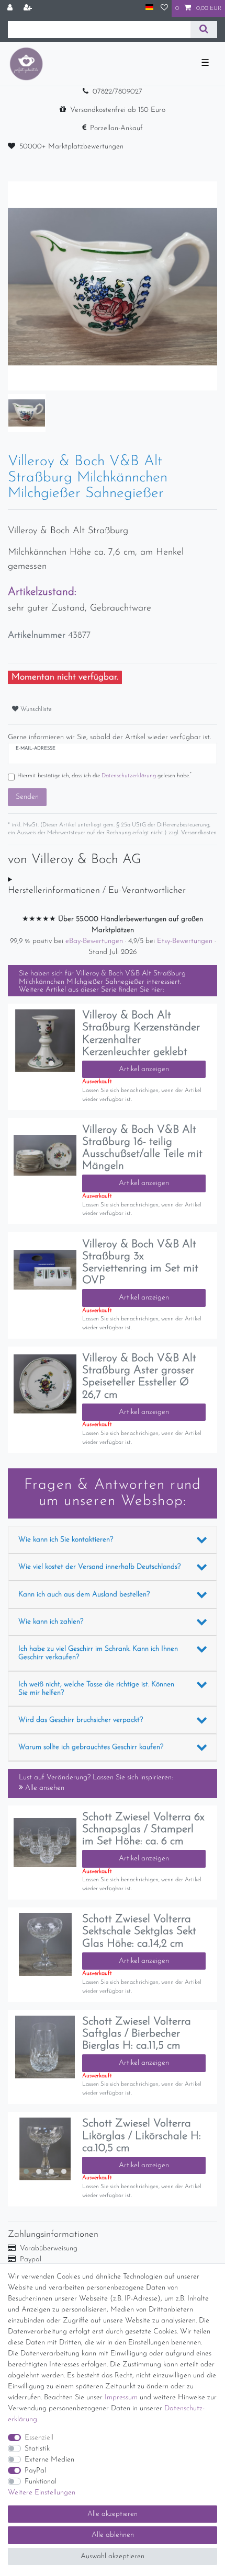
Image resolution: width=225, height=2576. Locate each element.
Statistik (37, 2449)
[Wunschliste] (164, 9)
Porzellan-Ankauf (116, 128)
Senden (27, 797)
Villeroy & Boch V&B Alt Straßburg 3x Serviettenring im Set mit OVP (140, 1262)
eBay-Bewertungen (95, 941)
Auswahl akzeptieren (113, 2556)
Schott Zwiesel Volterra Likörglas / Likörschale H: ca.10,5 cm (142, 2136)
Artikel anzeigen (144, 1069)
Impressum (121, 2397)
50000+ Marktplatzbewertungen (71, 147)
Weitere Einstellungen (42, 2493)
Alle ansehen (44, 1788)
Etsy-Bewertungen (186, 941)
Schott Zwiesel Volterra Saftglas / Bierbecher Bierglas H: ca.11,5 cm (137, 2034)
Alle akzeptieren (113, 2514)
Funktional (41, 2482)
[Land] (149, 8)
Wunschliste (35, 709)
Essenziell (39, 2438)
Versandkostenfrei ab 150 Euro (118, 110)
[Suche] (204, 30)
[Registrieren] (29, 9)
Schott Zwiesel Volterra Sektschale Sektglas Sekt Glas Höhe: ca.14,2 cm (139, 1931)
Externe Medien (49, 2460)
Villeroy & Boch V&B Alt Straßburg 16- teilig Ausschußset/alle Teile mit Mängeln (142, 1148)
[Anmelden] (11, 9)
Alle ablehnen (113, 2535)
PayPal (35, 2471)
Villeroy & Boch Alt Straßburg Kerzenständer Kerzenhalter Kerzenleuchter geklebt (141, 1033)
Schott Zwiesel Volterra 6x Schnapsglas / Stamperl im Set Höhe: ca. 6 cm (143, 1829)
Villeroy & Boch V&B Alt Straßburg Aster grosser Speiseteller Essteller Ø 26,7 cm (139, 1376)
